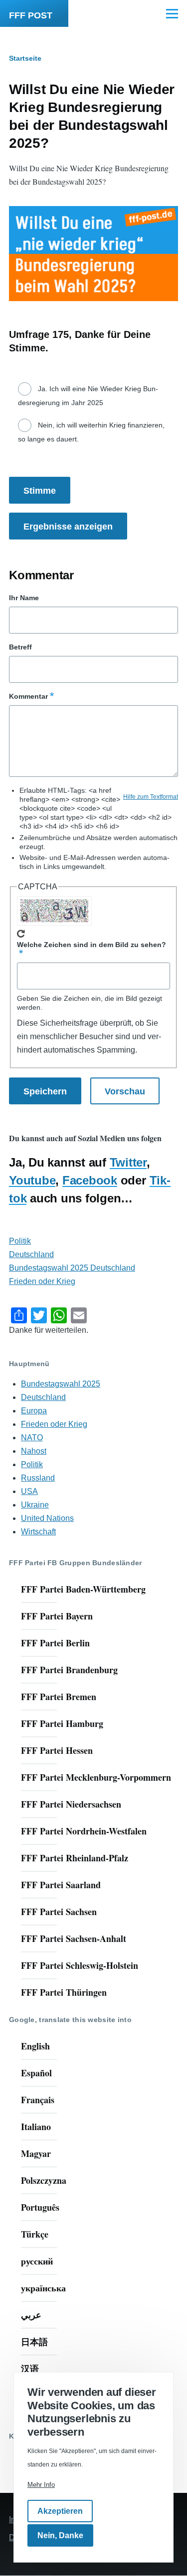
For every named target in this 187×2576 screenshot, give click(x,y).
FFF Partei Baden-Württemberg (83, 1589)
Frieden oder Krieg (42, 1281)
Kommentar (28, 696)
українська (43, 2288)
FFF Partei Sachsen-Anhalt (74, 1938)
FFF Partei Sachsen (59, 1912)
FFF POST (31, 15)
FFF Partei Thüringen (64, 1992)
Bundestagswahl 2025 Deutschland (72, 1268)
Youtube (32, 1180)
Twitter (128, 1162)
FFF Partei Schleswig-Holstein (80, 1965)
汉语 (30, 2368)
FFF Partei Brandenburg (69, 1670)
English (35, 2046)
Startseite (25, 58)
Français (38, 2100)
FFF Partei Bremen (59, 1697)
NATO (32, 1438)
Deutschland (31, 1254)
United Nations (47, 1518)
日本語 (34, 2342)
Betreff (20, 647)
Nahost (34, 1451)
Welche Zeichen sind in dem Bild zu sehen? (92, 945)
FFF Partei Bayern (57, 1616)
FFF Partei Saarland (61, 1885)
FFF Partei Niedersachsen (71, 1804)
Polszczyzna (44, 2180)
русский (37, 2261)
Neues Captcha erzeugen (21, 934)
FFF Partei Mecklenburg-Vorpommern (96, 1777)
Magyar (36, 2153)
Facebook (90, 1180)
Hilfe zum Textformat (151, 797)
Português (40, 2207)
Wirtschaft (38, 1532)
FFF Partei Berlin (55, 1643)
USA (29, 1491)
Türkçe (35, 2234)
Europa (34, 1411)
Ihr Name (24, 598)
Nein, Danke (60, 2535)
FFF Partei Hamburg (62, 1723)
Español (36, 2073)
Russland (38, 1478)
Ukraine (35, 1505)
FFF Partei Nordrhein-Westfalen (84, 1831)
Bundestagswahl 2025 (61, 1384)
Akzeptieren (60, 2511)
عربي (31, 2315)
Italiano (36, 2127)
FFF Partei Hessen (57, 1750)
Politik (20, 1241)
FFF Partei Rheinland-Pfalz (75, 1858)
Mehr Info (41, 2485)
